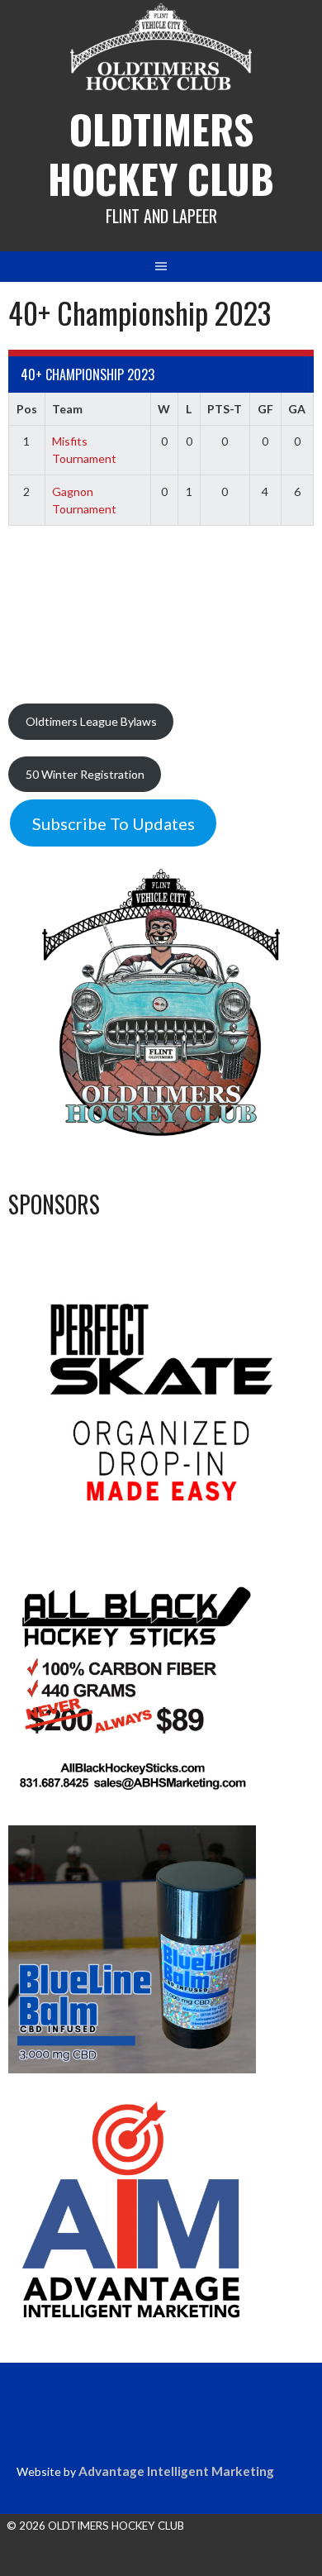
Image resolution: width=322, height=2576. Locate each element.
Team (67, 409)
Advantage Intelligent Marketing (176, 2471)
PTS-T (225, 409)
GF (265, 409)
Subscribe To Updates (114, 823)
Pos (27, 409)
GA (297, 409)
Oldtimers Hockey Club (161, 153)
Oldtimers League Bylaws (91, 721)
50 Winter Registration (85, 774)
